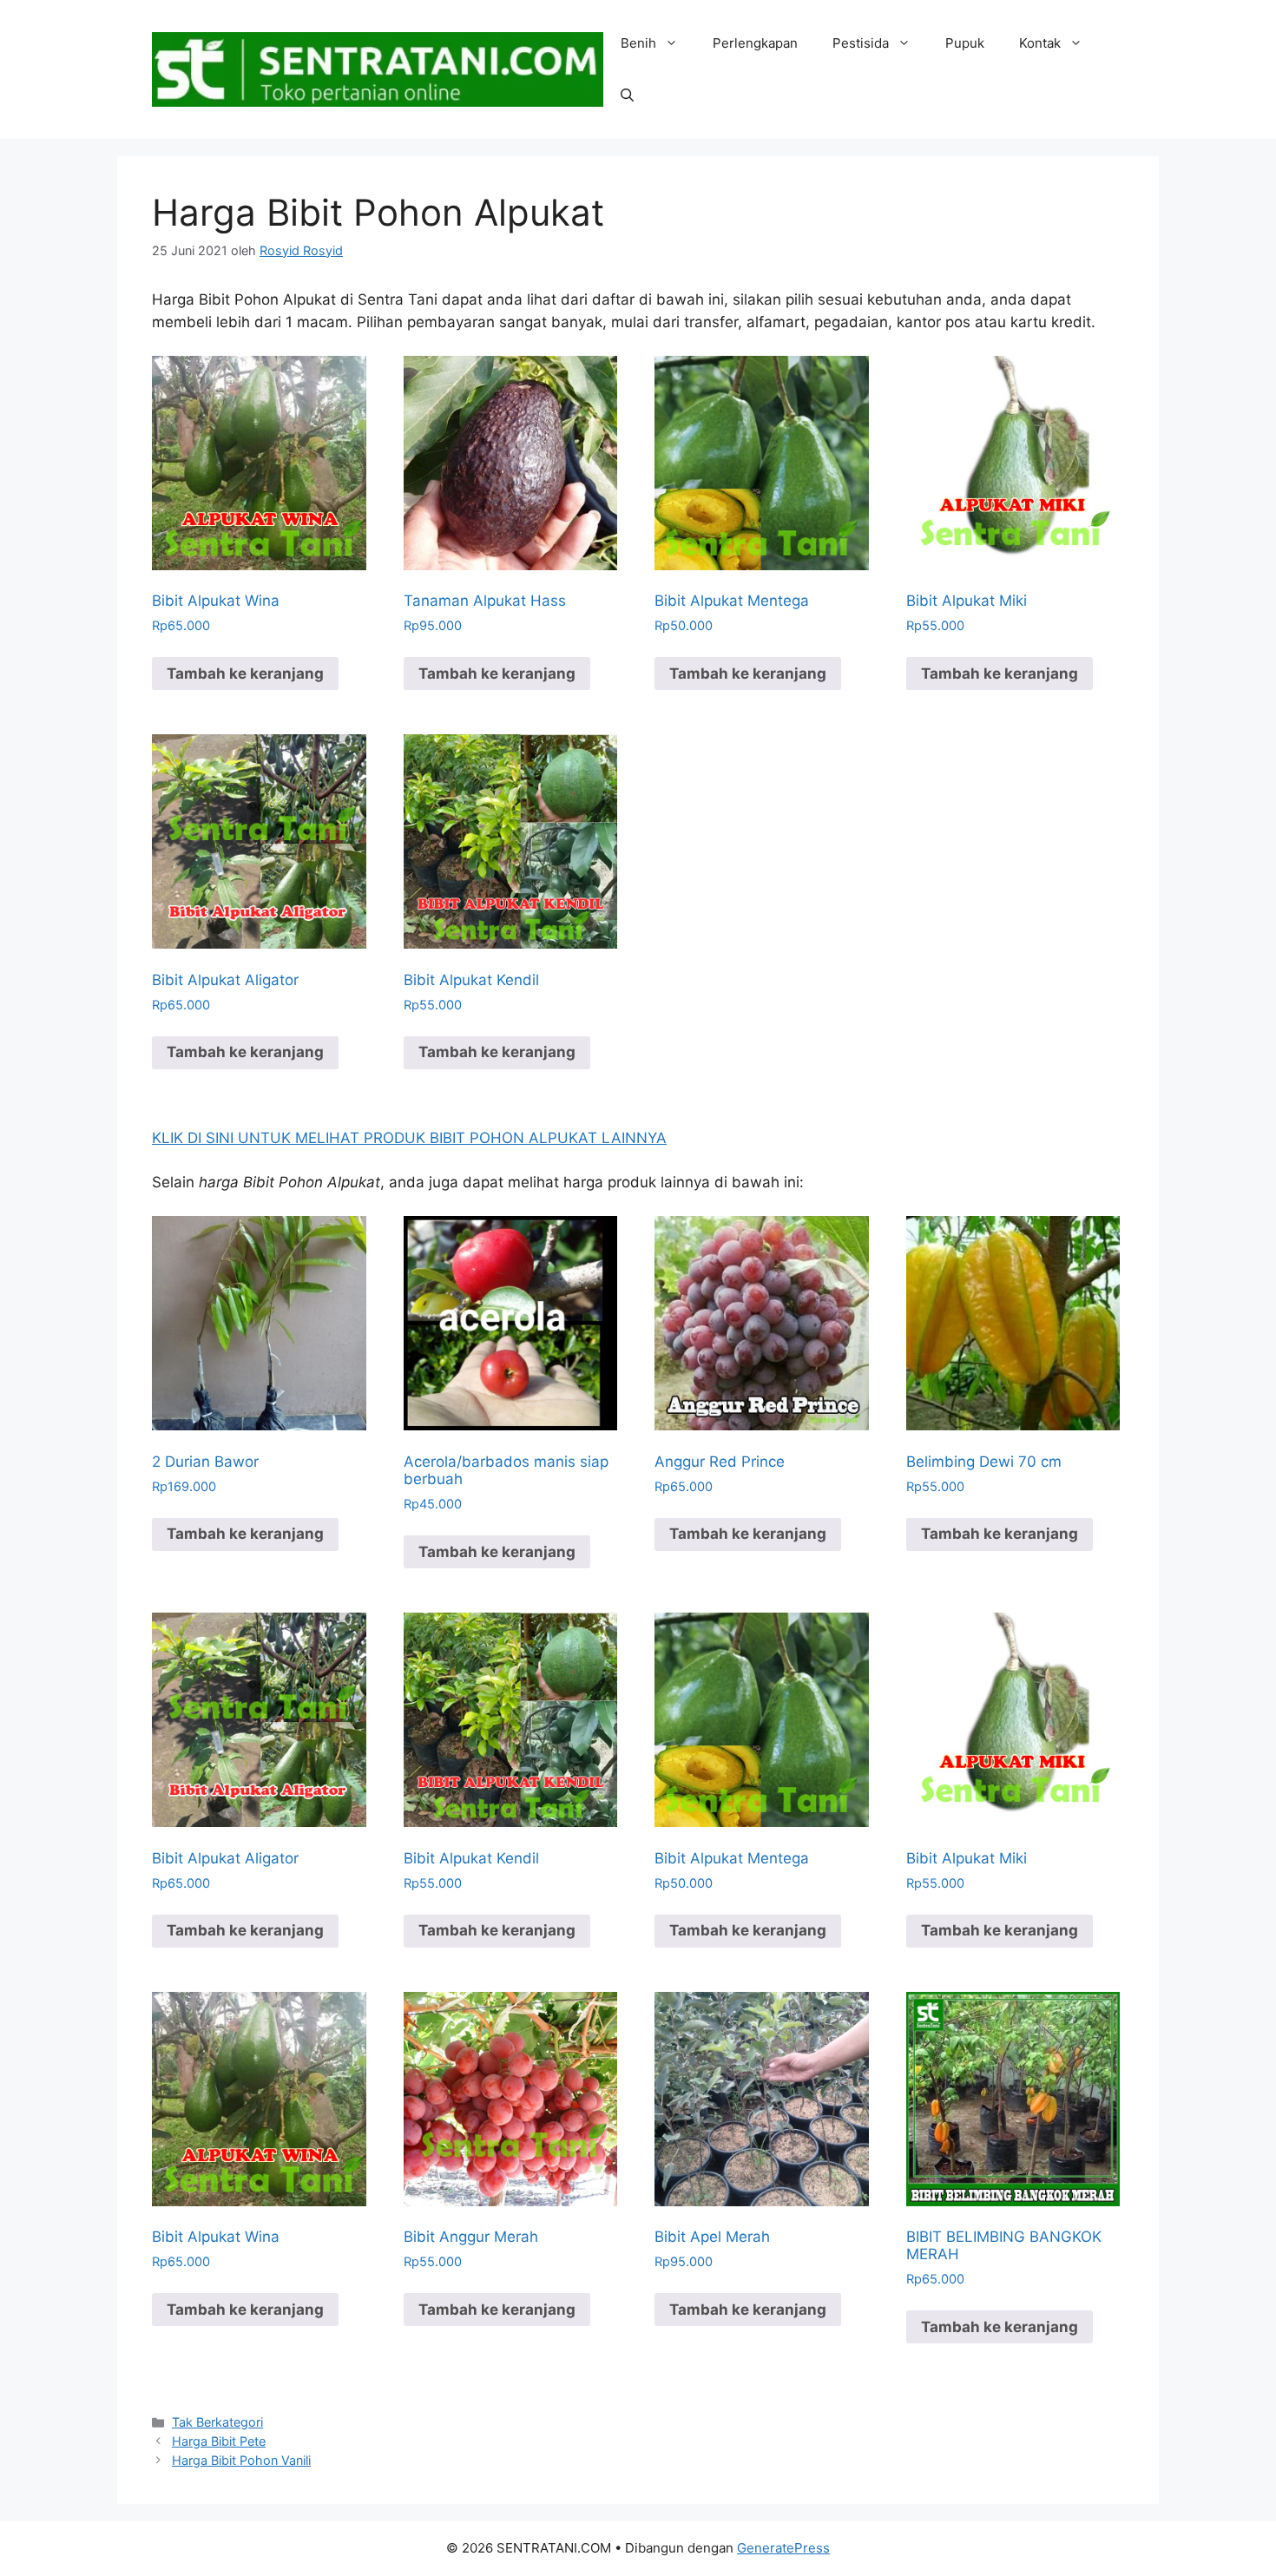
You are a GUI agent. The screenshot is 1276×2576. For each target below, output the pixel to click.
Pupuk (965, 43)
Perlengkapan (755, 43)
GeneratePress (783, 2548)
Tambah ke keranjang (245, 674)
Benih (638, 43)
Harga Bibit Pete (219, 2441)
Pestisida (861, 43)
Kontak (1040, 43)
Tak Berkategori (217, 2422)
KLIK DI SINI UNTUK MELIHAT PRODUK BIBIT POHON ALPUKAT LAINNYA (409, 1138)
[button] (627, 95)
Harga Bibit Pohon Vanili (241, 2460)
